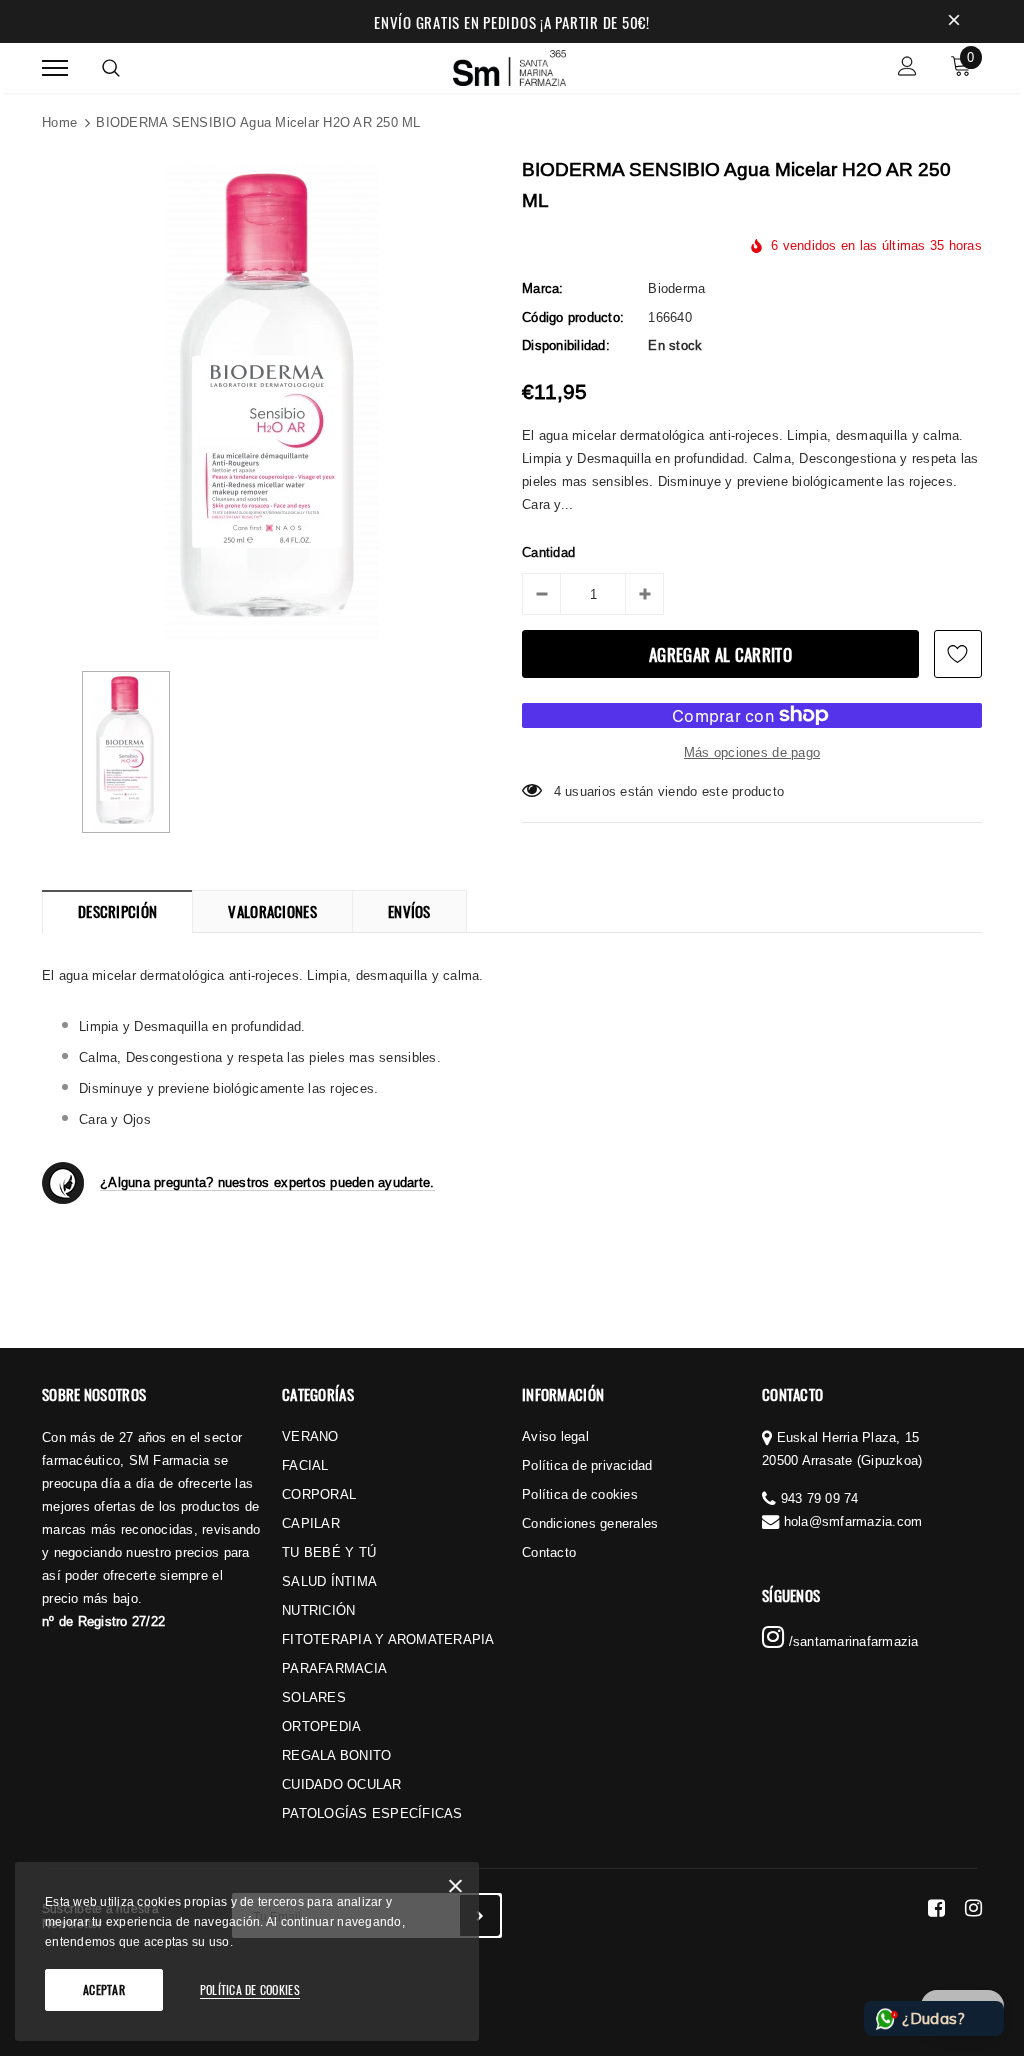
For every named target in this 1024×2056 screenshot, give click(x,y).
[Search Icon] (111, 68)
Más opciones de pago (752, 752)
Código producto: (573, 317)
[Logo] (510, 65)
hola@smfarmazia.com (853, 1521)
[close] (954, 22)
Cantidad (548, 552)
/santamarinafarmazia (851, 1641)
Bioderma (676, 288)
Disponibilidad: (566, 345)
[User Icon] (907, 68)
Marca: (543, 288)
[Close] (455, 1889)
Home (59, 122)
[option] (272, 401)
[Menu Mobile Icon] (55, 68)
